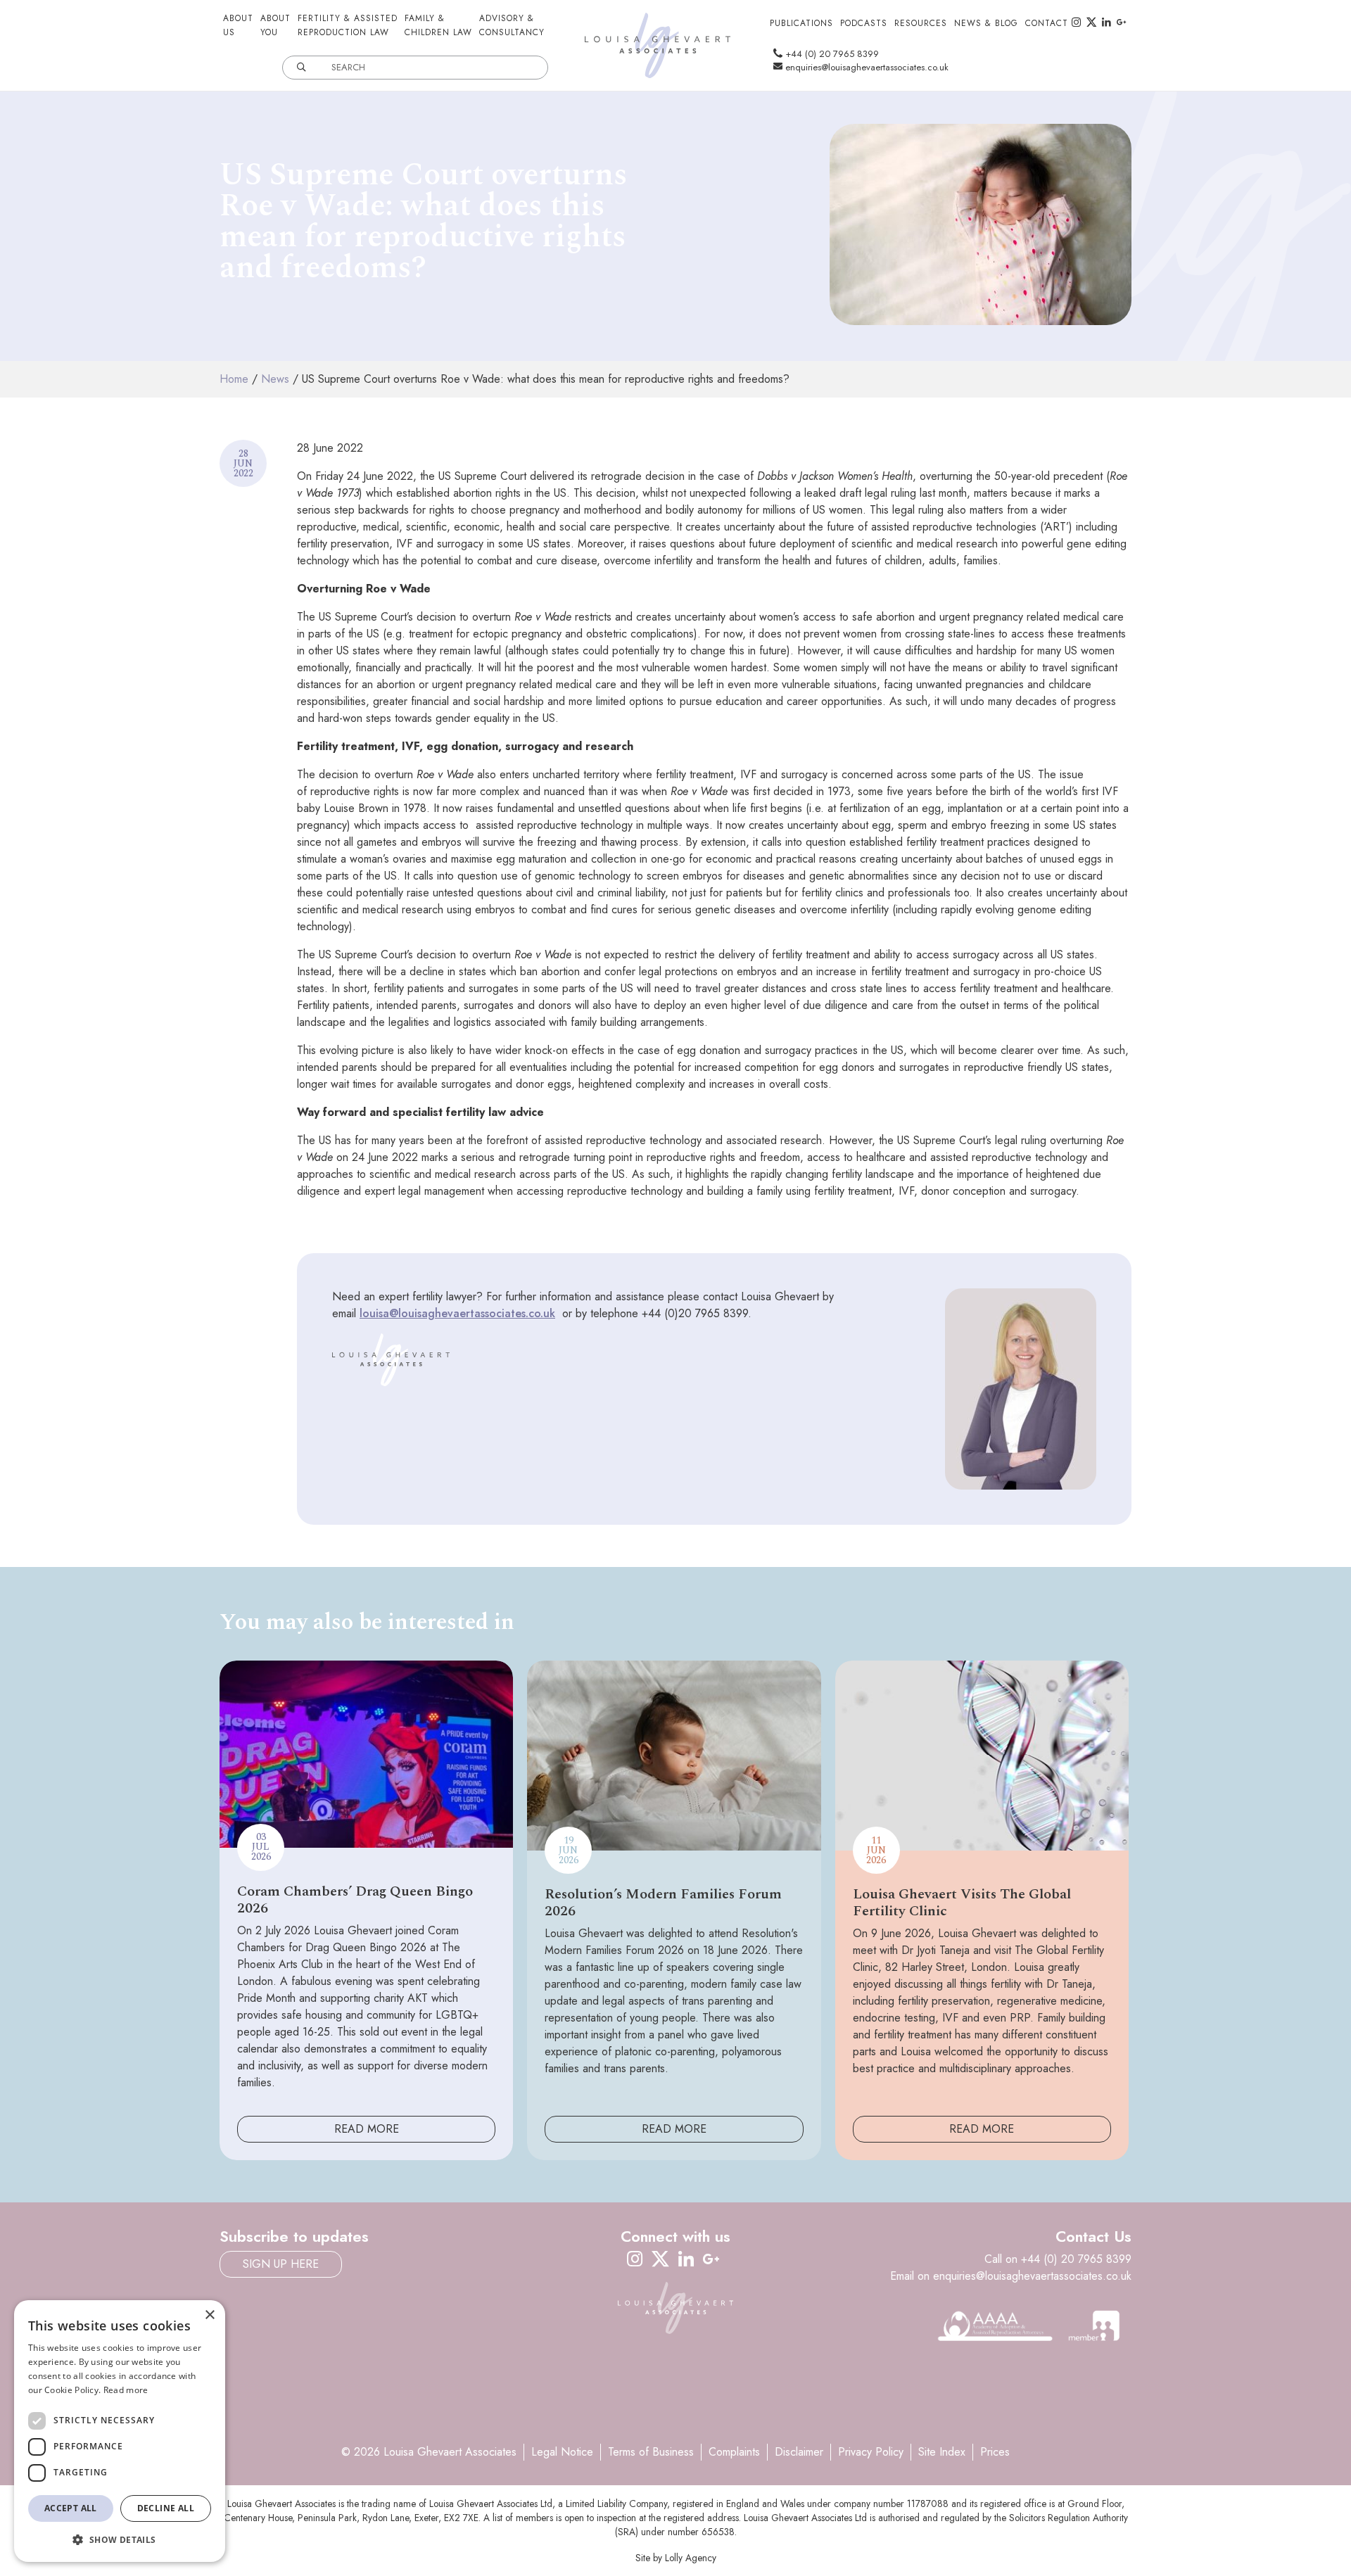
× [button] (209, 2315)
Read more (126, 2390)
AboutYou (275, 25)
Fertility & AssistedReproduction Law (348, 25)
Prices (995, 2452)
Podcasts (864, 23)
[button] (120, 2539)
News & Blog (986, 23)
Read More (367, 2129)
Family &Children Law (438, 25)
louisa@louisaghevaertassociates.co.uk (457, 1313)
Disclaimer (799, 2452)
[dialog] (120, 2431)
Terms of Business (651, 2452)
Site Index (942, 2452)
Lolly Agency (691, 2558)
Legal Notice (562, 2452)
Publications (801, 23)
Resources (921, 23)
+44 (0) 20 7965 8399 (831, 54)
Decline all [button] (166, 2508)
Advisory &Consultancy (512, 25)
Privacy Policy (871, 2452)
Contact (1047, 23)
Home (234, 379)
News (275, 379)
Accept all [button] (71, 2508)
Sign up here (281, 2264)
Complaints (734, 2452)
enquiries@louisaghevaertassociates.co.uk (865, 67)
